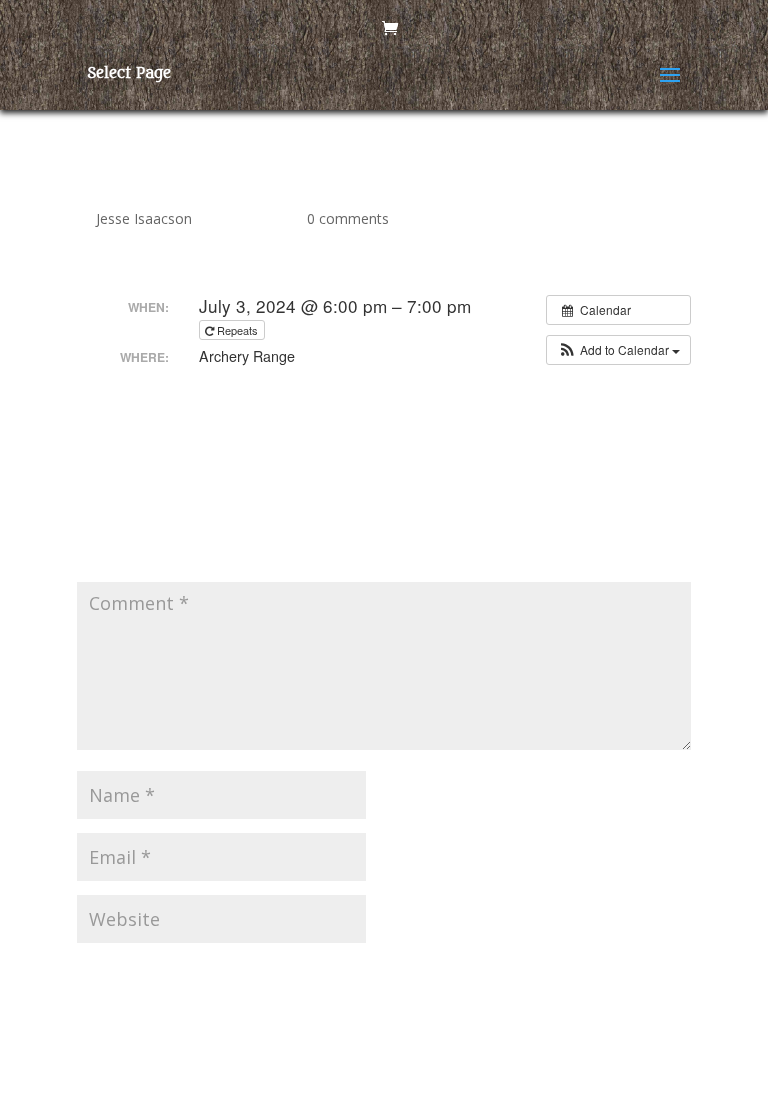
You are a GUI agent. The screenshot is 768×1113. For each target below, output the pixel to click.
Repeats (237, 330)
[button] (618, 350)
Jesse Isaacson (144, 218)
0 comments (348, 218)
